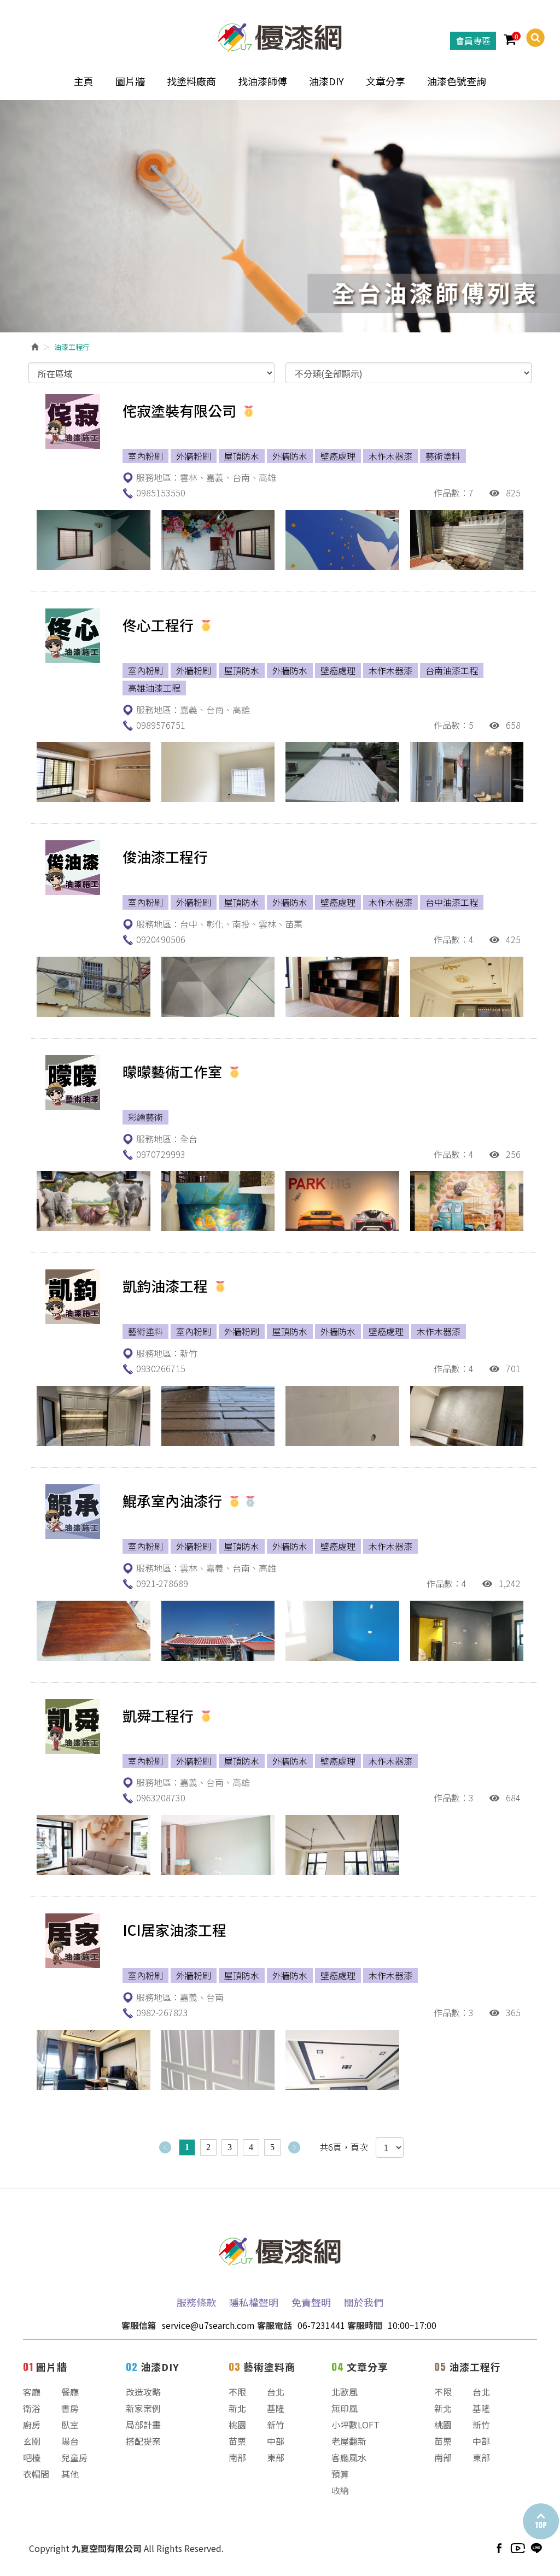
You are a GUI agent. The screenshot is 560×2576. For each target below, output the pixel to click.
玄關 (32, 2441)
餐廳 (70, 2392)
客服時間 (365, 2325)
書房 (70, 2408)
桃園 (237, 2425)
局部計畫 (143, 2425)
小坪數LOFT (355, 2425)
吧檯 (32, 2457)
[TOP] (540, 2522)
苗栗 (237, 2441)
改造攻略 (143, 2392)
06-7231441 (321, 2325)
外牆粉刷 (194, 456)
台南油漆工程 (452, 670)
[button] (531, 38)
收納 (340, 2490)
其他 (70, 2474)
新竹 (276, 2425)
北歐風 (345, 2392)
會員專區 (473, 40)
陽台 (70, 2441)
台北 (276, 2392)
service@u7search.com (208, 2325)
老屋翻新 (349, 2441)
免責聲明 (311, 2302)
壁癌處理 (338, 456)
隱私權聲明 (254, 2302)
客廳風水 (349, 2457)
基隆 (276, 2408)
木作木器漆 (390, 456)
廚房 (32, 2425)
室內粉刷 (145, 456)
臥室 (70, 2425)
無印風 (345, 2408)
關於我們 (364, 2302)
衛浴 (32, 2408)
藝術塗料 (443, 456)
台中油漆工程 (452, 902)
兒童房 (74, 2457)
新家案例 (143, 2408)
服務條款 (196, 2302)
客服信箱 (139, 2325)
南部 (237, 2457)
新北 (237, 2408)
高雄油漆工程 (154, 688)
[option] (280, 216)
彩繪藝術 (145, 1117)
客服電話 (275, 2325)
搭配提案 (143, 2441)
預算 (340, 2474)
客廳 (32, 2392)
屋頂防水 (242, 456)
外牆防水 (290, 456)
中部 (276, 2441)
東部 (276, 2457)
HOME (280, 35)
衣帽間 (36, 2474)
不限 (237, 2392)
